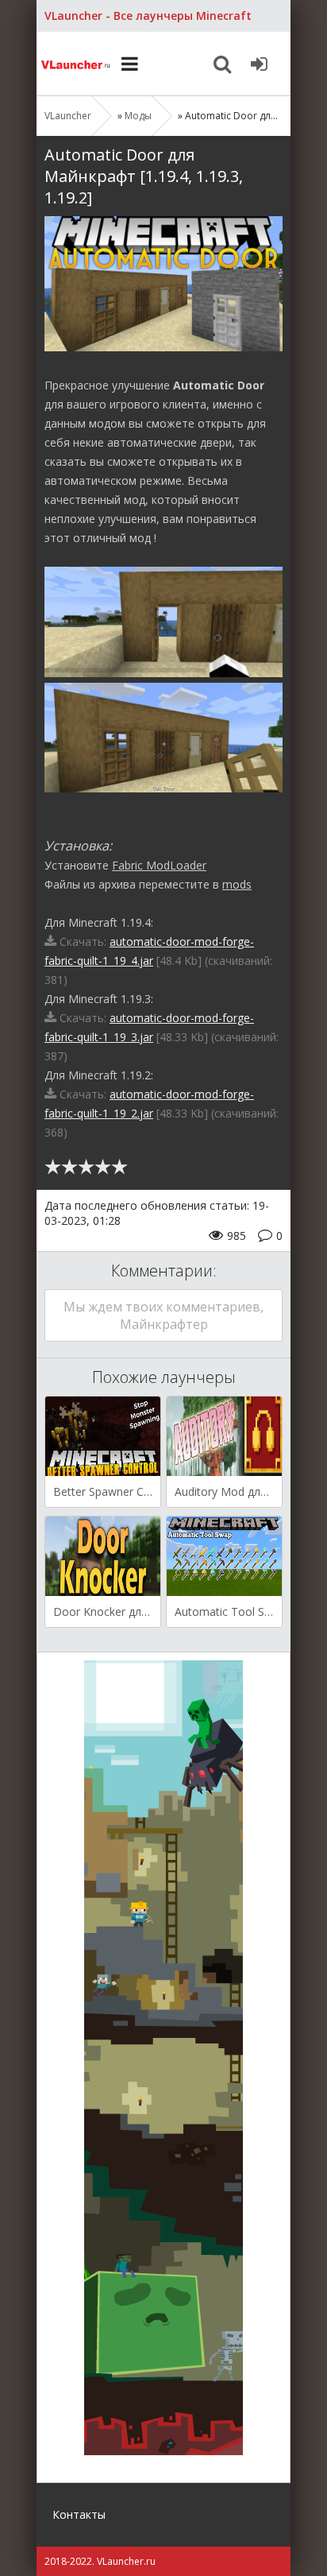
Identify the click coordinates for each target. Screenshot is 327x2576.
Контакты (79, 2514)
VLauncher (76, 64)
